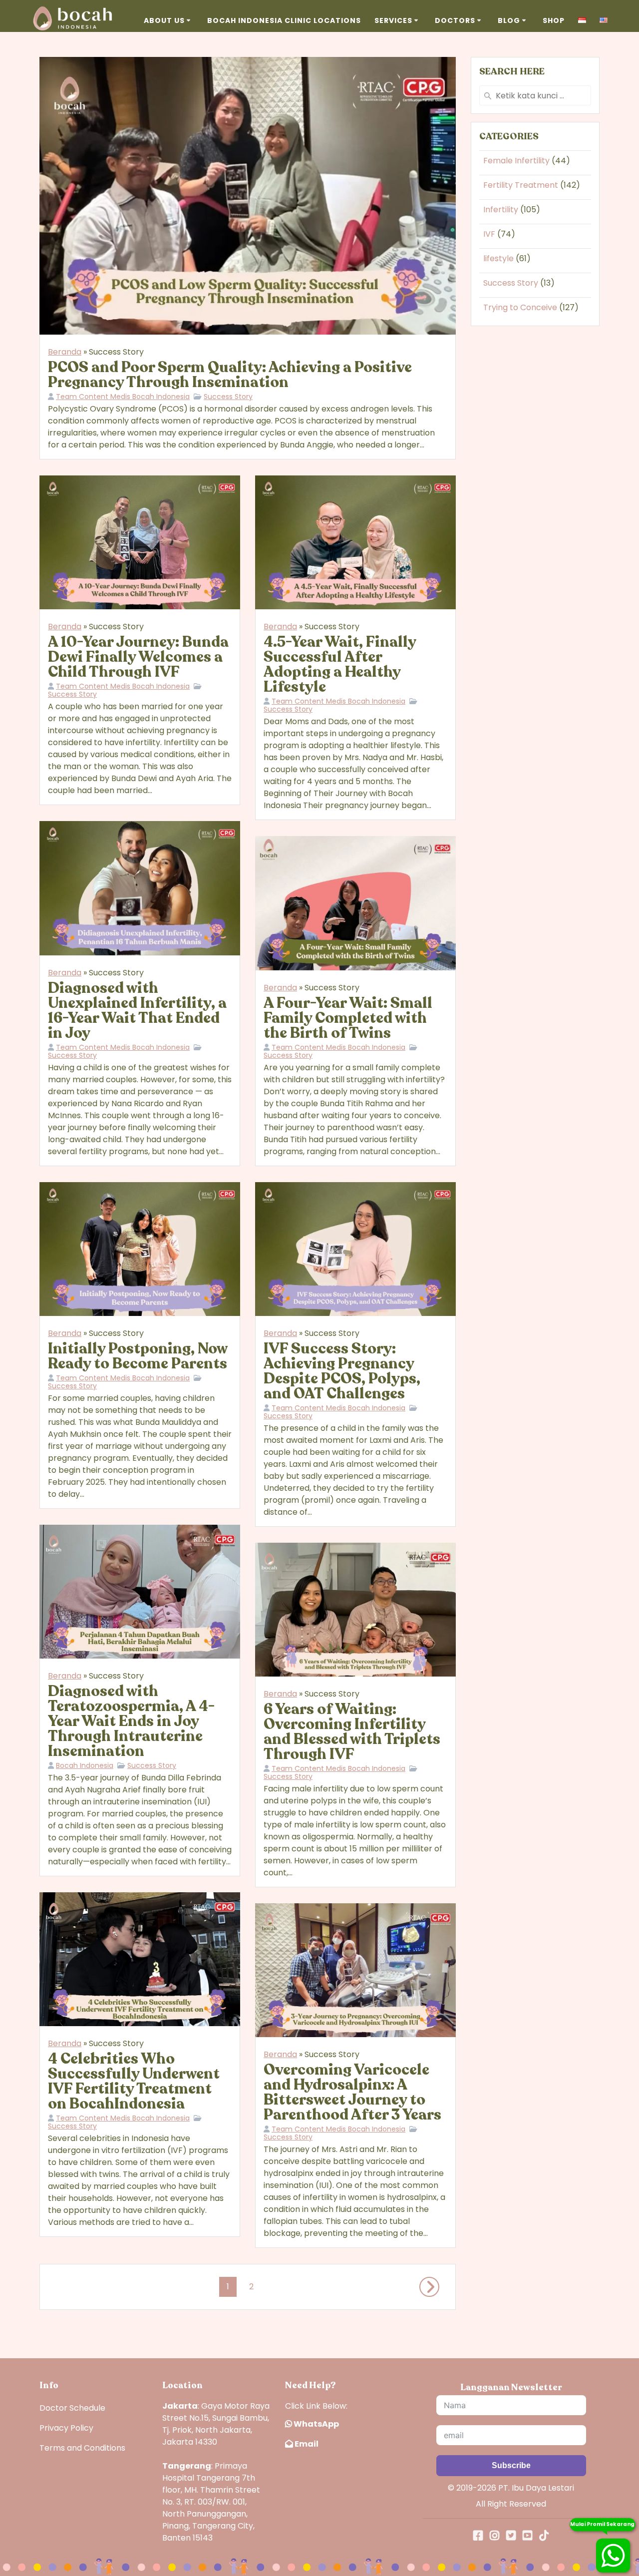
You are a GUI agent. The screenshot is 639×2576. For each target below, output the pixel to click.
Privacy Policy (66, 2428)
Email (306, 2444)
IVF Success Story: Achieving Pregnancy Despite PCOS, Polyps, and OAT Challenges (342, 1371)
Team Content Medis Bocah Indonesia (123, 397)
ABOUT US (164, 20)
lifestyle (498, 258)
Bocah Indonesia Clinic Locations (284, 20)
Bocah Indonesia (85, 1765)
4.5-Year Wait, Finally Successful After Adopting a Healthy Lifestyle (340, 664)
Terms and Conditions (82, 2448)
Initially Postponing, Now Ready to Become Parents (138, 1356)
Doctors (455, 20)
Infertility (501, 210)
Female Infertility (516, 161)
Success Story (228, 397)
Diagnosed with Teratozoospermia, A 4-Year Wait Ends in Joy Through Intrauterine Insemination (131, 1721)
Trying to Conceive (520, 307)
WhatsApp (316, 2424)
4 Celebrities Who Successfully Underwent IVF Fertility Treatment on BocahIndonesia (134, 2081)
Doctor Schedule (72, 2408)
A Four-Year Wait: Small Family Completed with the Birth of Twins (348, 1018)
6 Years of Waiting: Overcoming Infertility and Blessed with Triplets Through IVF (352, 1732)
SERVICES (393, 20)
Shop (554, 20)
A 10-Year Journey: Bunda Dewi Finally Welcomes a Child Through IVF (138, 657)
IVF (489, 234)
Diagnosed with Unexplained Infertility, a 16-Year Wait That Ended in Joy (137, 1011)
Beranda (65, 352)
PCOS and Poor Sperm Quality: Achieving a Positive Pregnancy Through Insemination (230, 375)
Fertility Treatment (521, 185)
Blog (509, 20)
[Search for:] (535, 95)
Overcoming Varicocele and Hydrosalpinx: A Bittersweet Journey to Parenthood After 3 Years (352, 2092)
